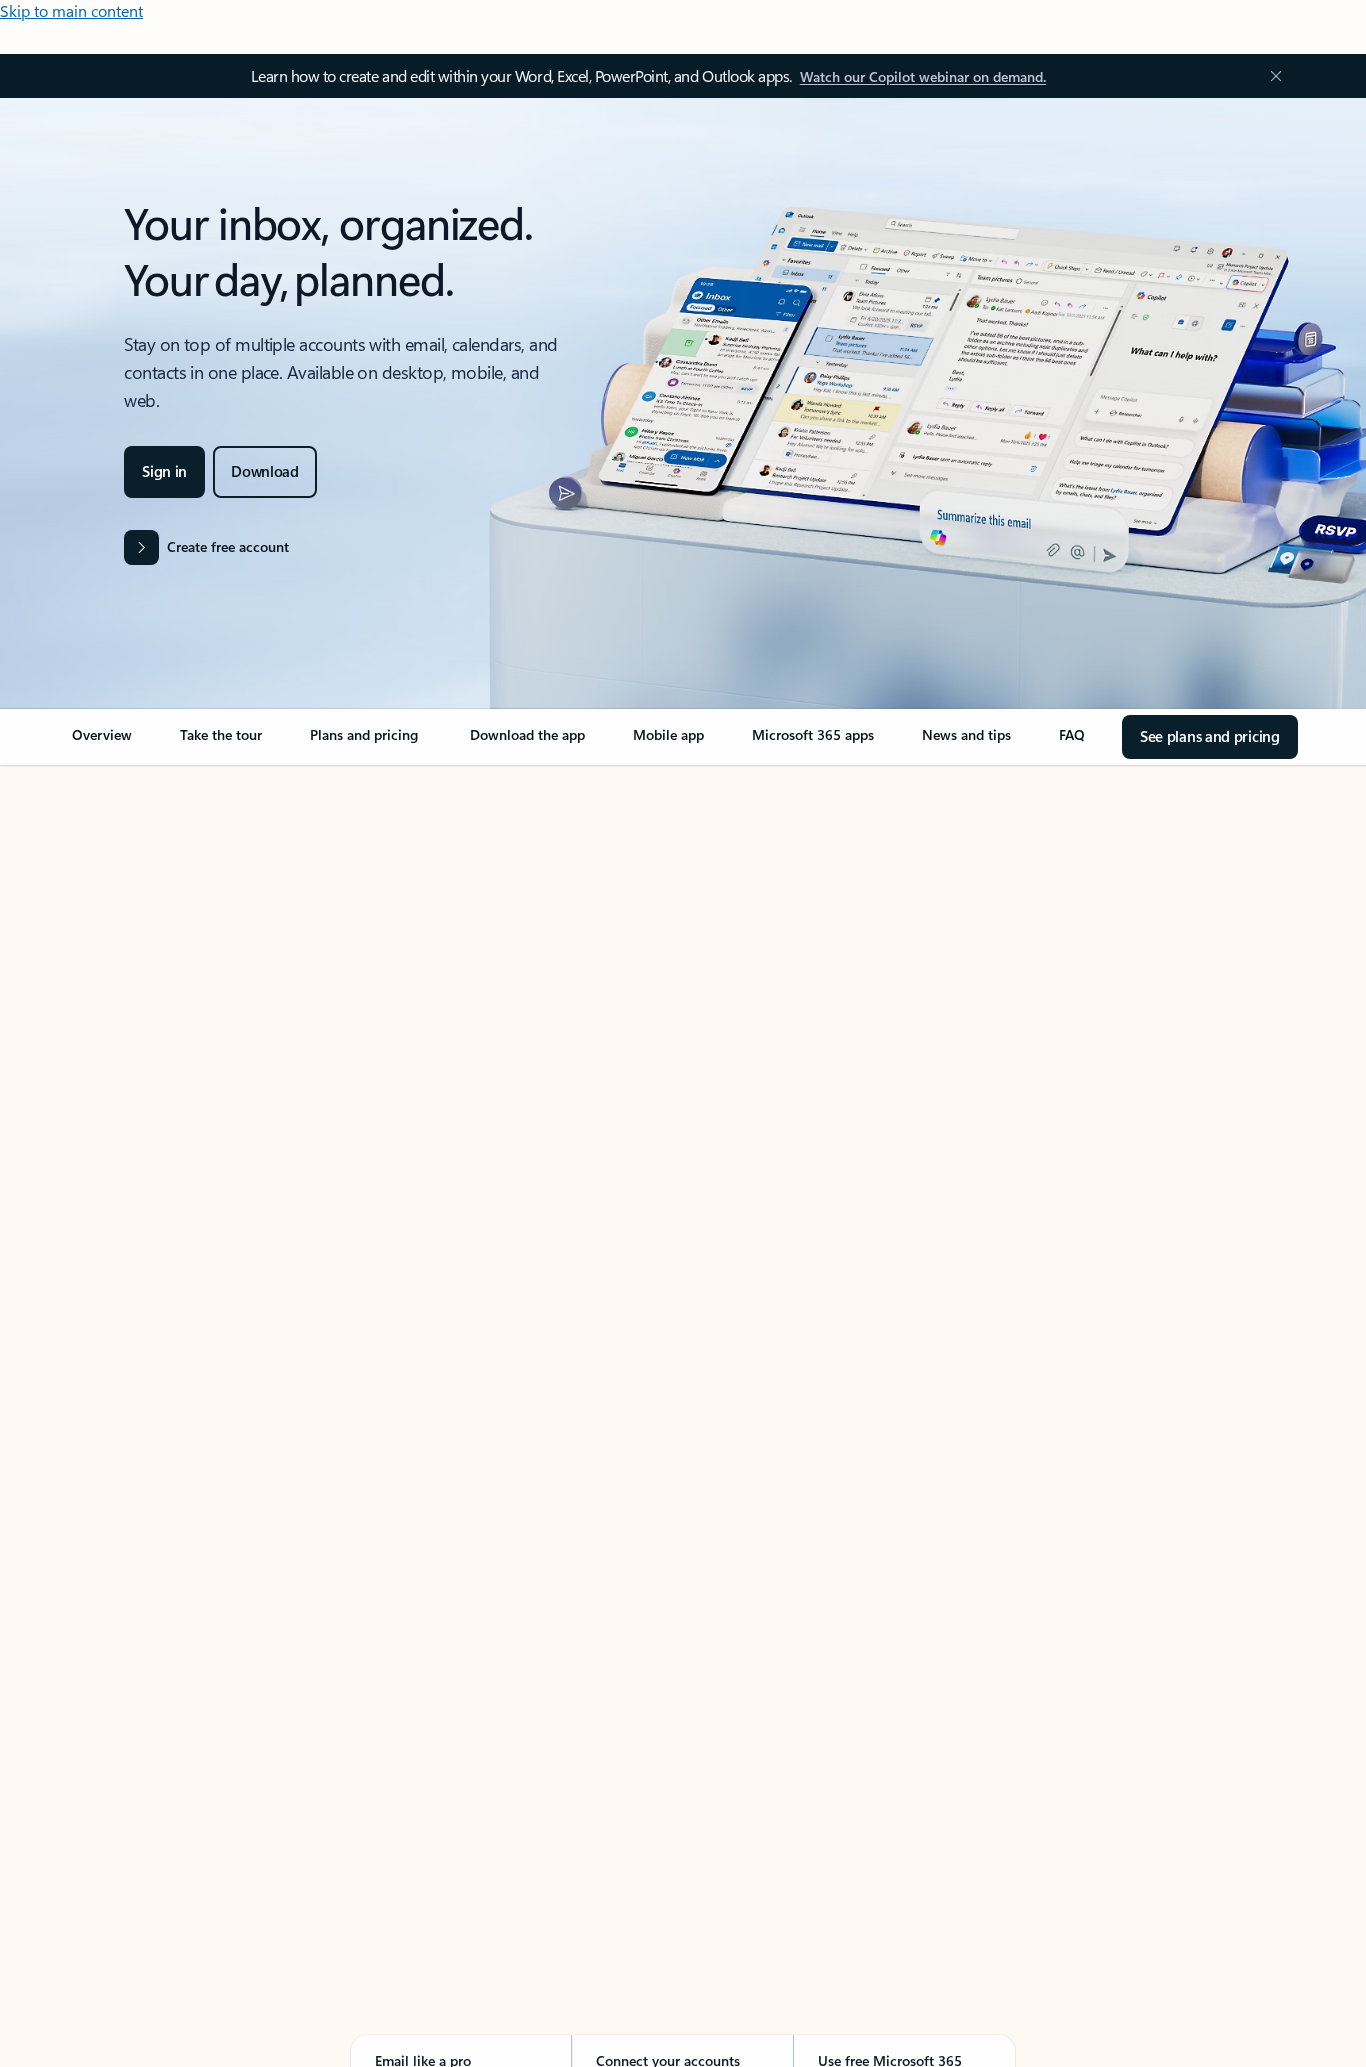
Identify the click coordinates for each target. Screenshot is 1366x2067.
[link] (102, 743)
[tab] (131, 969)
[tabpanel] (678, 1336)
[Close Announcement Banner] (1271, 76)
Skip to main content (71, 10)
